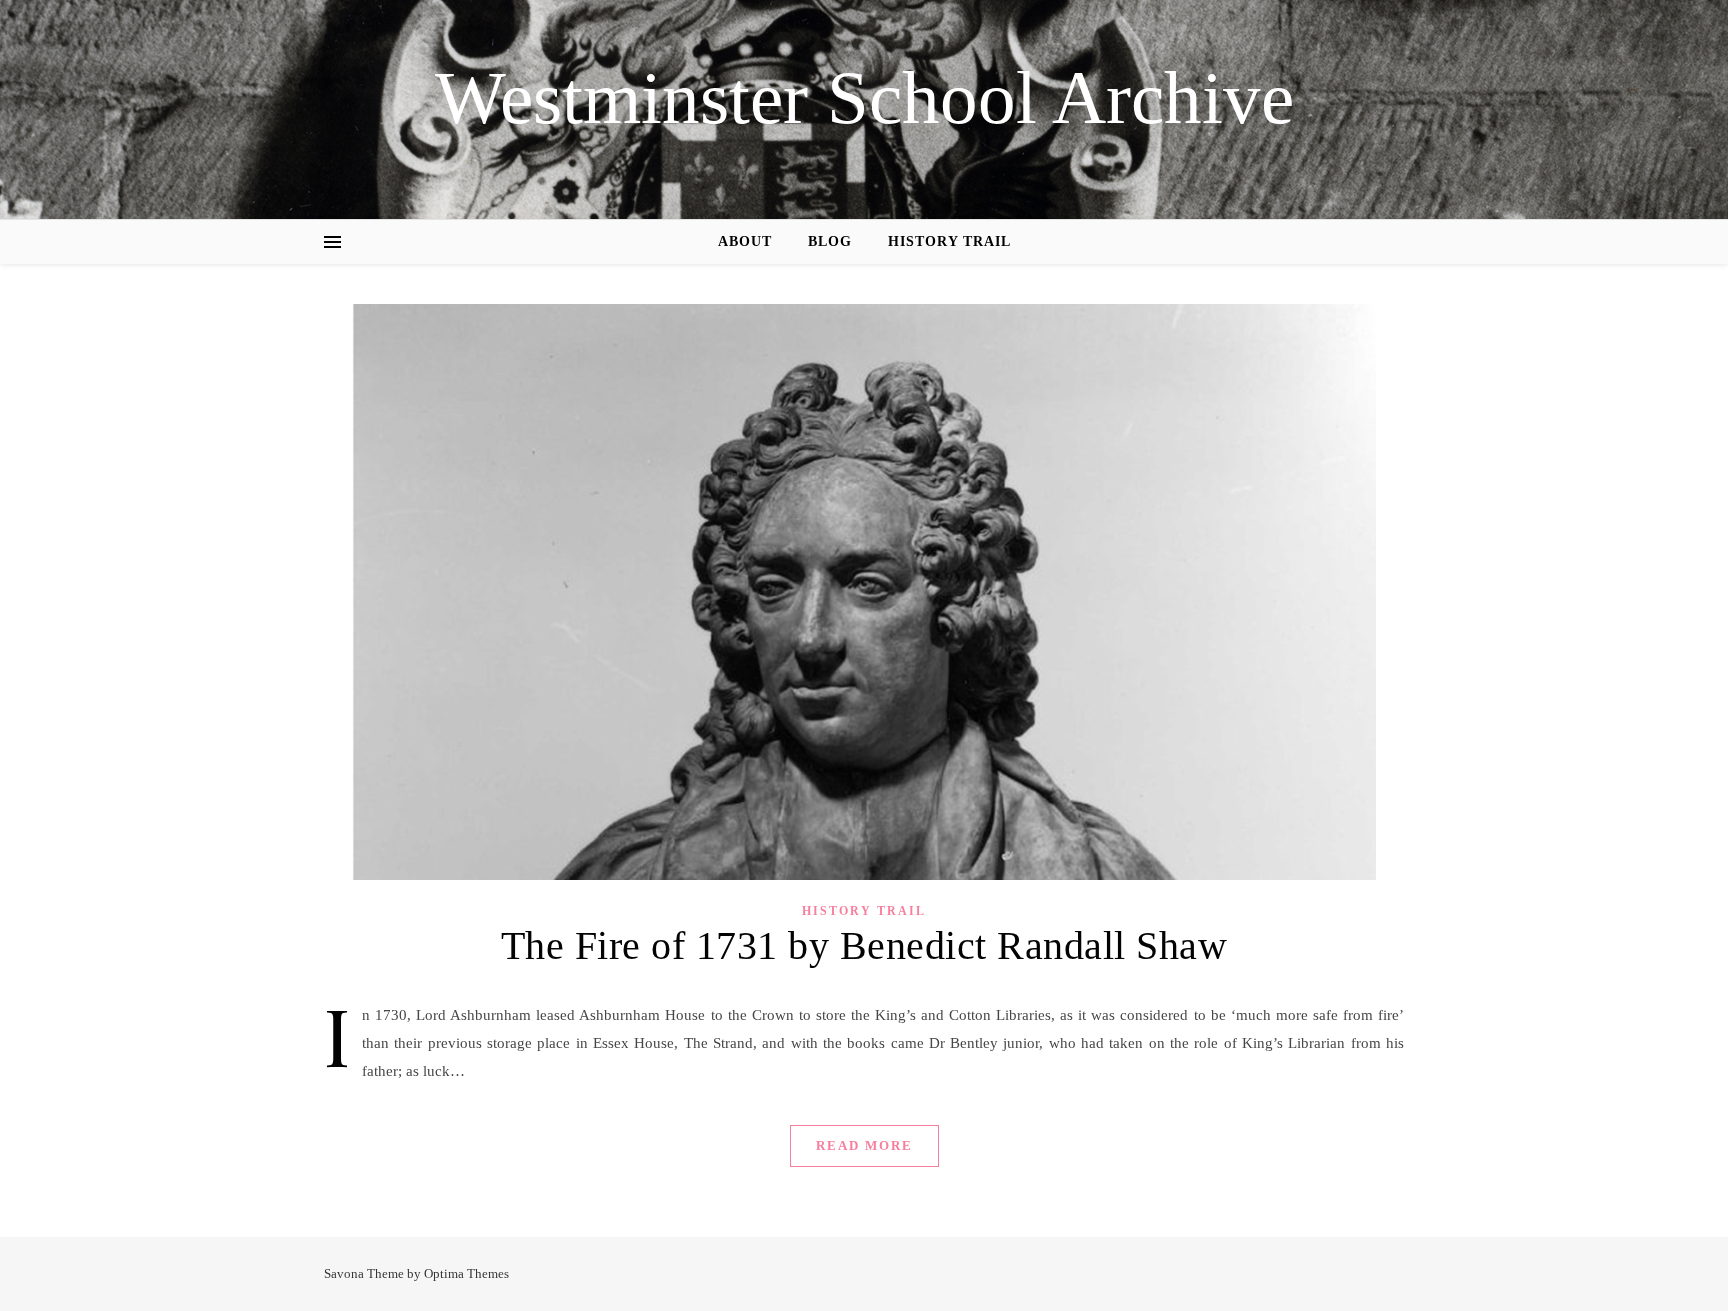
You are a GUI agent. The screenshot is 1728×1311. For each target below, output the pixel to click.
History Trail (949, 241)
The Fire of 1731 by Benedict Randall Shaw (864, 945)
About (745, 241)
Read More (864, 1145)
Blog (830, 241)
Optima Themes (466, 1273)
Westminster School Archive (864, 97)
